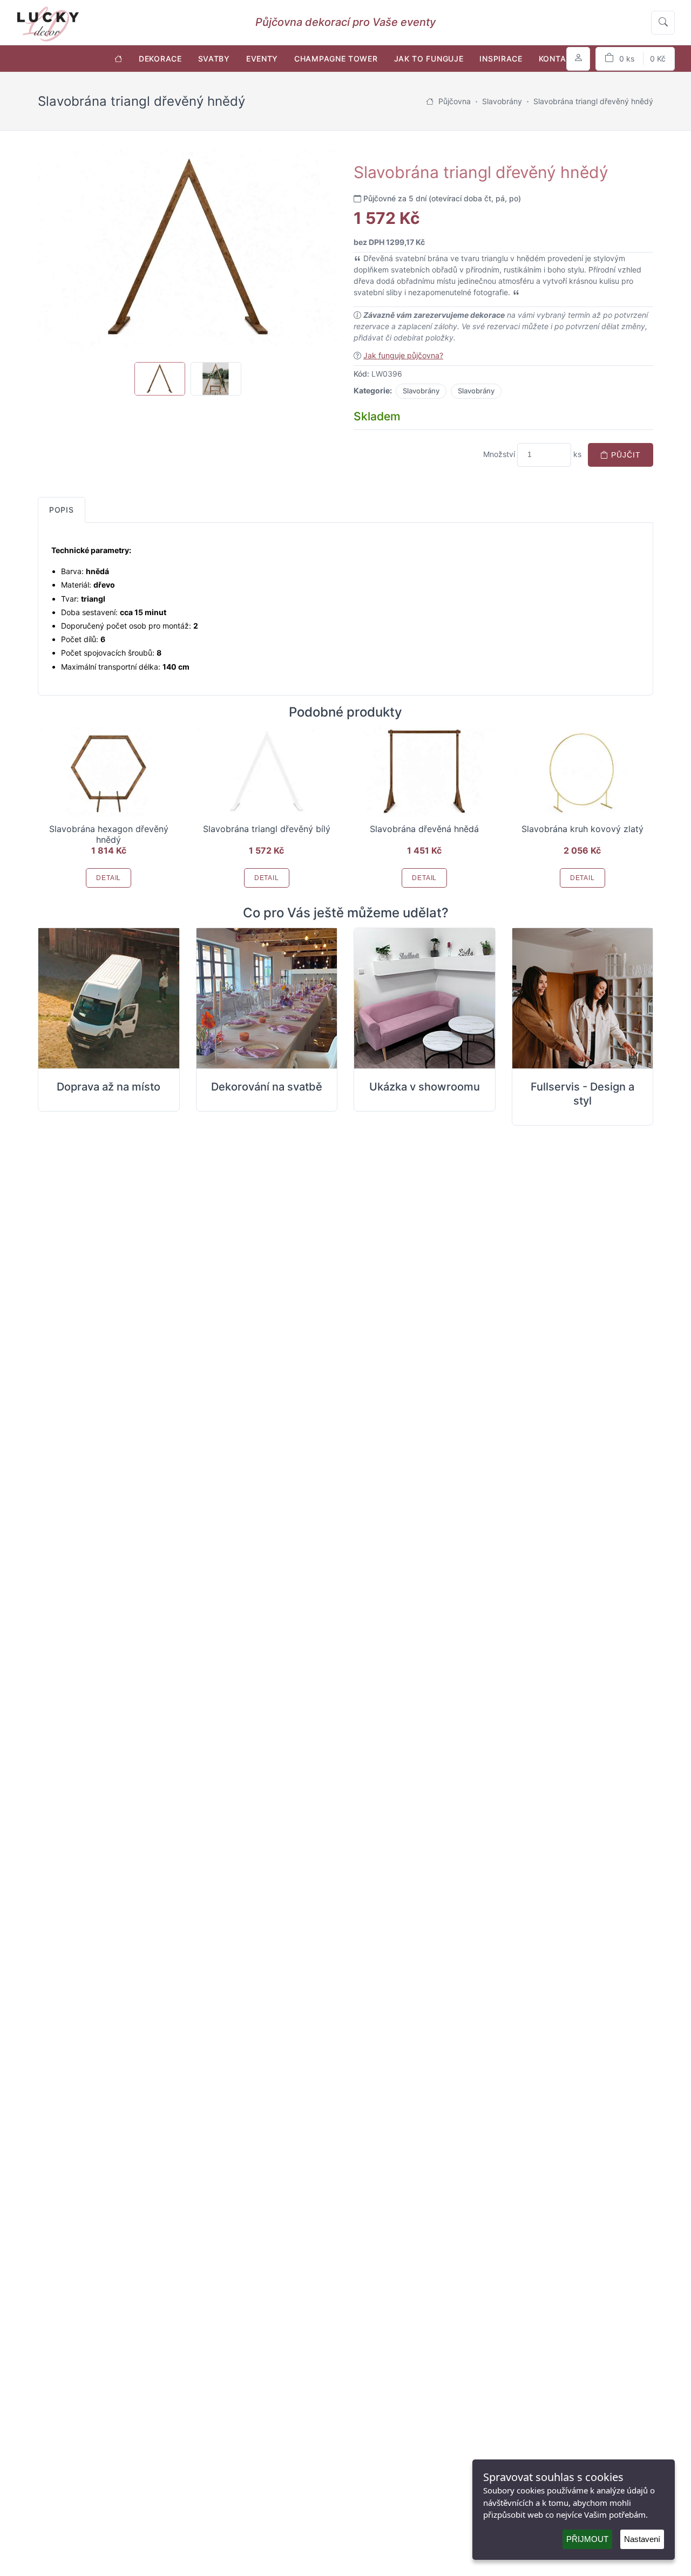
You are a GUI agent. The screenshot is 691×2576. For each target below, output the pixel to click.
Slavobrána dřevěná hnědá (424, 829)
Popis (62, 510)
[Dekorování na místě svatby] (267, 999)
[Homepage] (430, 101)
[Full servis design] (583, 999)
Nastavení (642, 2539)
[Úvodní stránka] (118, 59)
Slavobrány (421, 391)
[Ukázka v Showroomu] (425, 999)
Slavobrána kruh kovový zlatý (582, 829)
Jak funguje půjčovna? (403, 355)
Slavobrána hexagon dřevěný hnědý (109, 834)
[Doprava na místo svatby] (109, 999)
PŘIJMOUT (587, 2539)
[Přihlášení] (578, 59)
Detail (109, 878)
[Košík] (635, 59)
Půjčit (625, 455)
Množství (499, 454)
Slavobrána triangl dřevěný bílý (267, 829)
